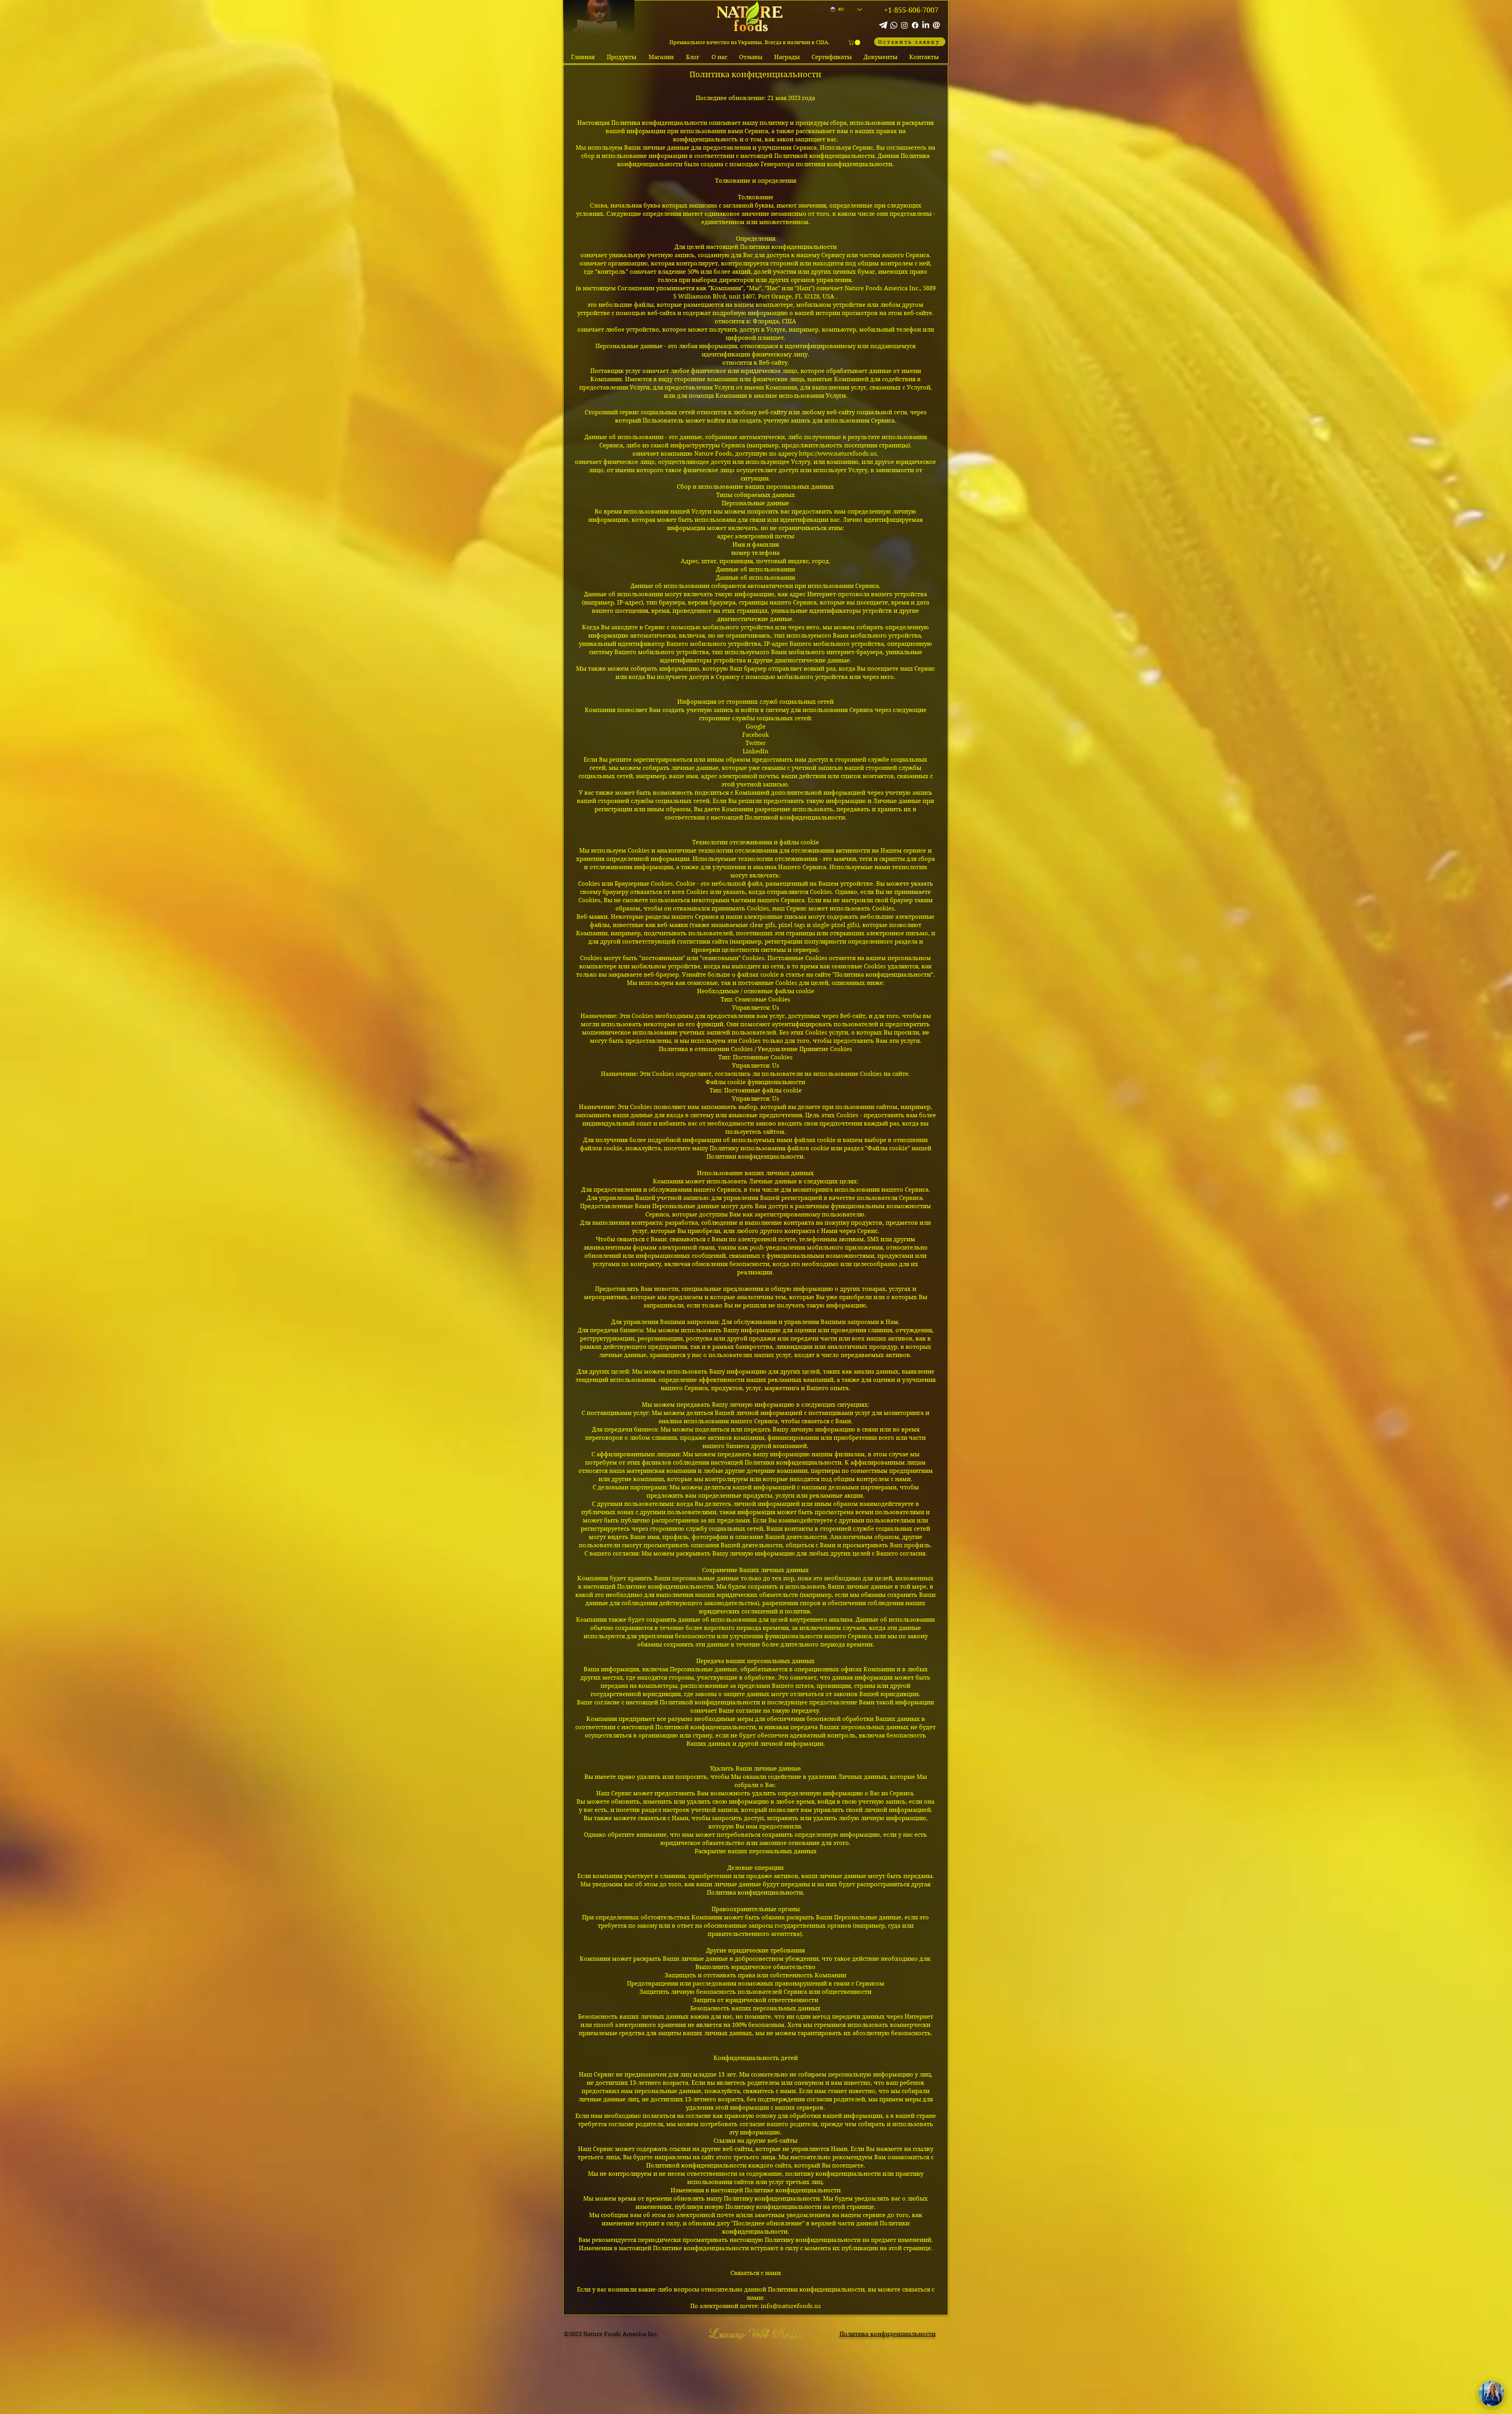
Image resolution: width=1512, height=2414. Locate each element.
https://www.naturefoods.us (838, 454)
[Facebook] (915, 25)
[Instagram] (904, 25)
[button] (855, 43)
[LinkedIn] (926, 25)
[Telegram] (883, 25)
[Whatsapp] (894, 25)
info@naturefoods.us (791, 2306)
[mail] (936, 25)
